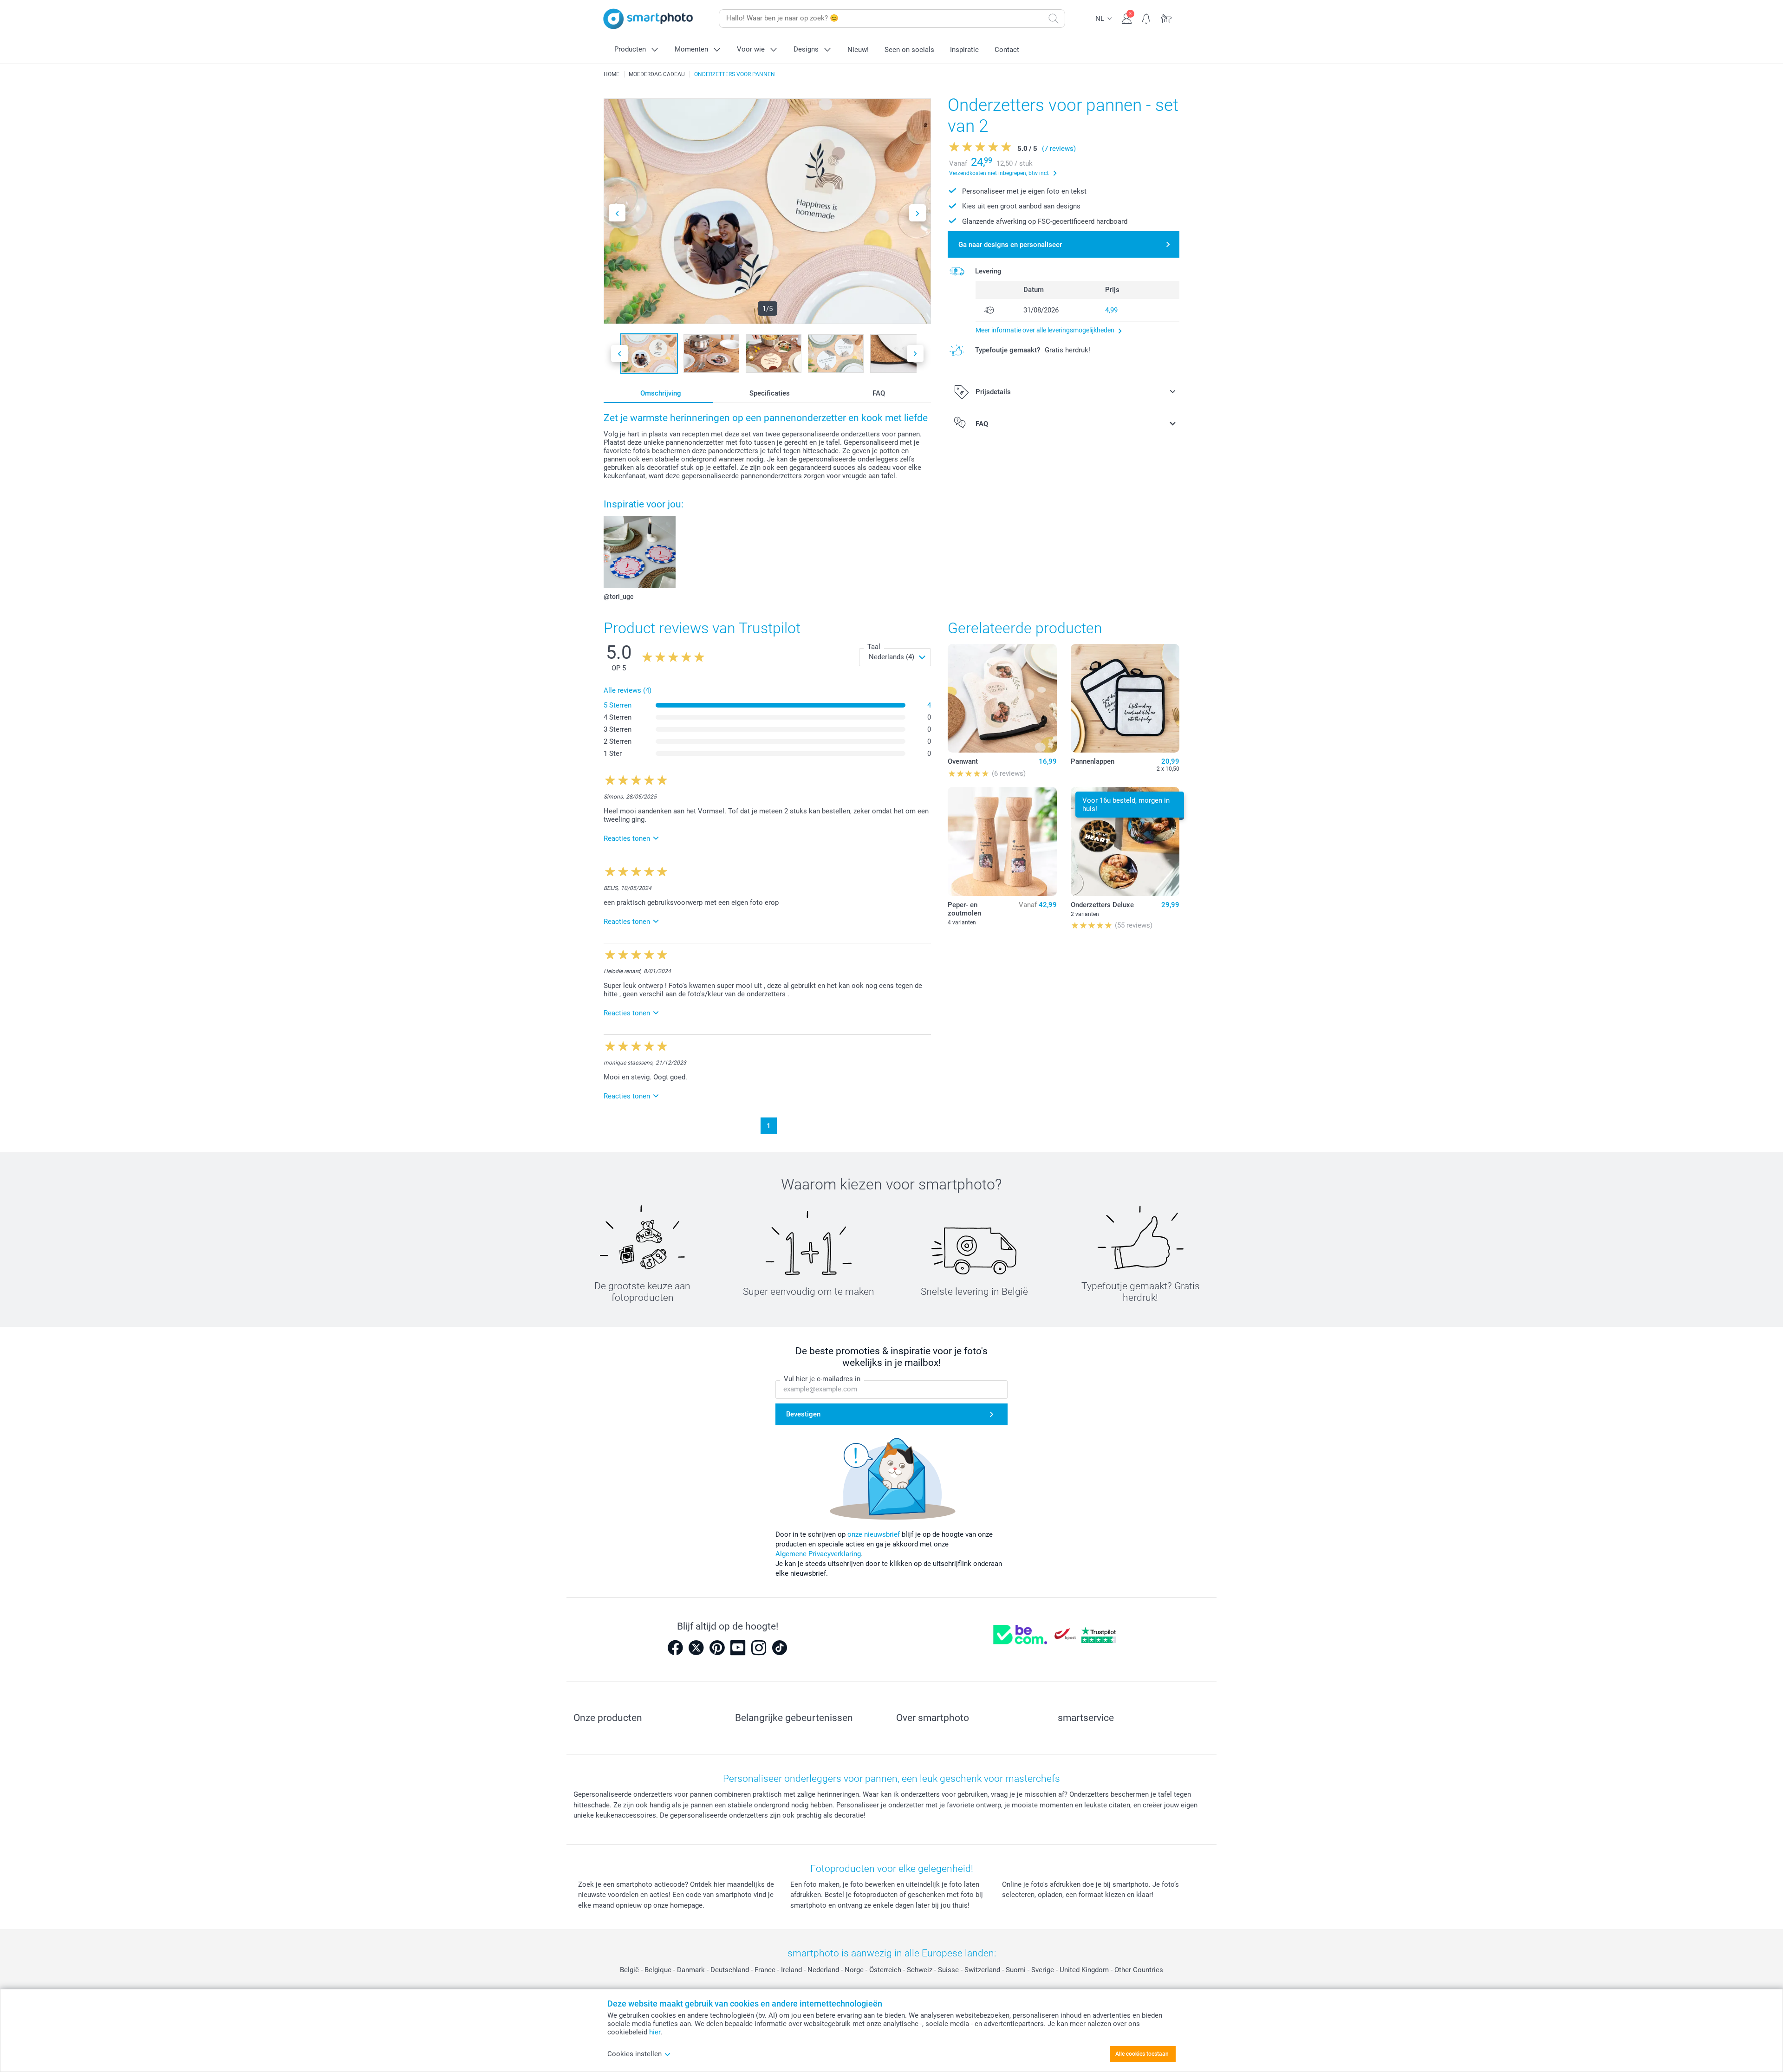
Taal (874, 647)
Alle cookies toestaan (1142, 2054)
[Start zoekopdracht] (1054, 19)
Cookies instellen (634, 2054)
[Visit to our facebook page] (675, 1648)
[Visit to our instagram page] (759, 1648)
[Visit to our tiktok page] (780, 1648)
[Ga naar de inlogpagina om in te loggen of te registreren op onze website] (1127, 18)
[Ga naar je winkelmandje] (1167, 18)
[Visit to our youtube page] (738, 1648)
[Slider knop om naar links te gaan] (617, 213)
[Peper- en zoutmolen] (1002, 841)
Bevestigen (803, 1414)
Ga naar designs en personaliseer (1010, 245)
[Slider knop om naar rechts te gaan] (918, 213)
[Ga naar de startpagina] (648, 19)
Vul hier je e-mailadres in (822, 1379)
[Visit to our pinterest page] (717, 1648)
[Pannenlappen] (1125, 698)
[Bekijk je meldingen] (1147, 18)
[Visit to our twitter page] (696, 1648)
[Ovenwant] (1002, 698)
